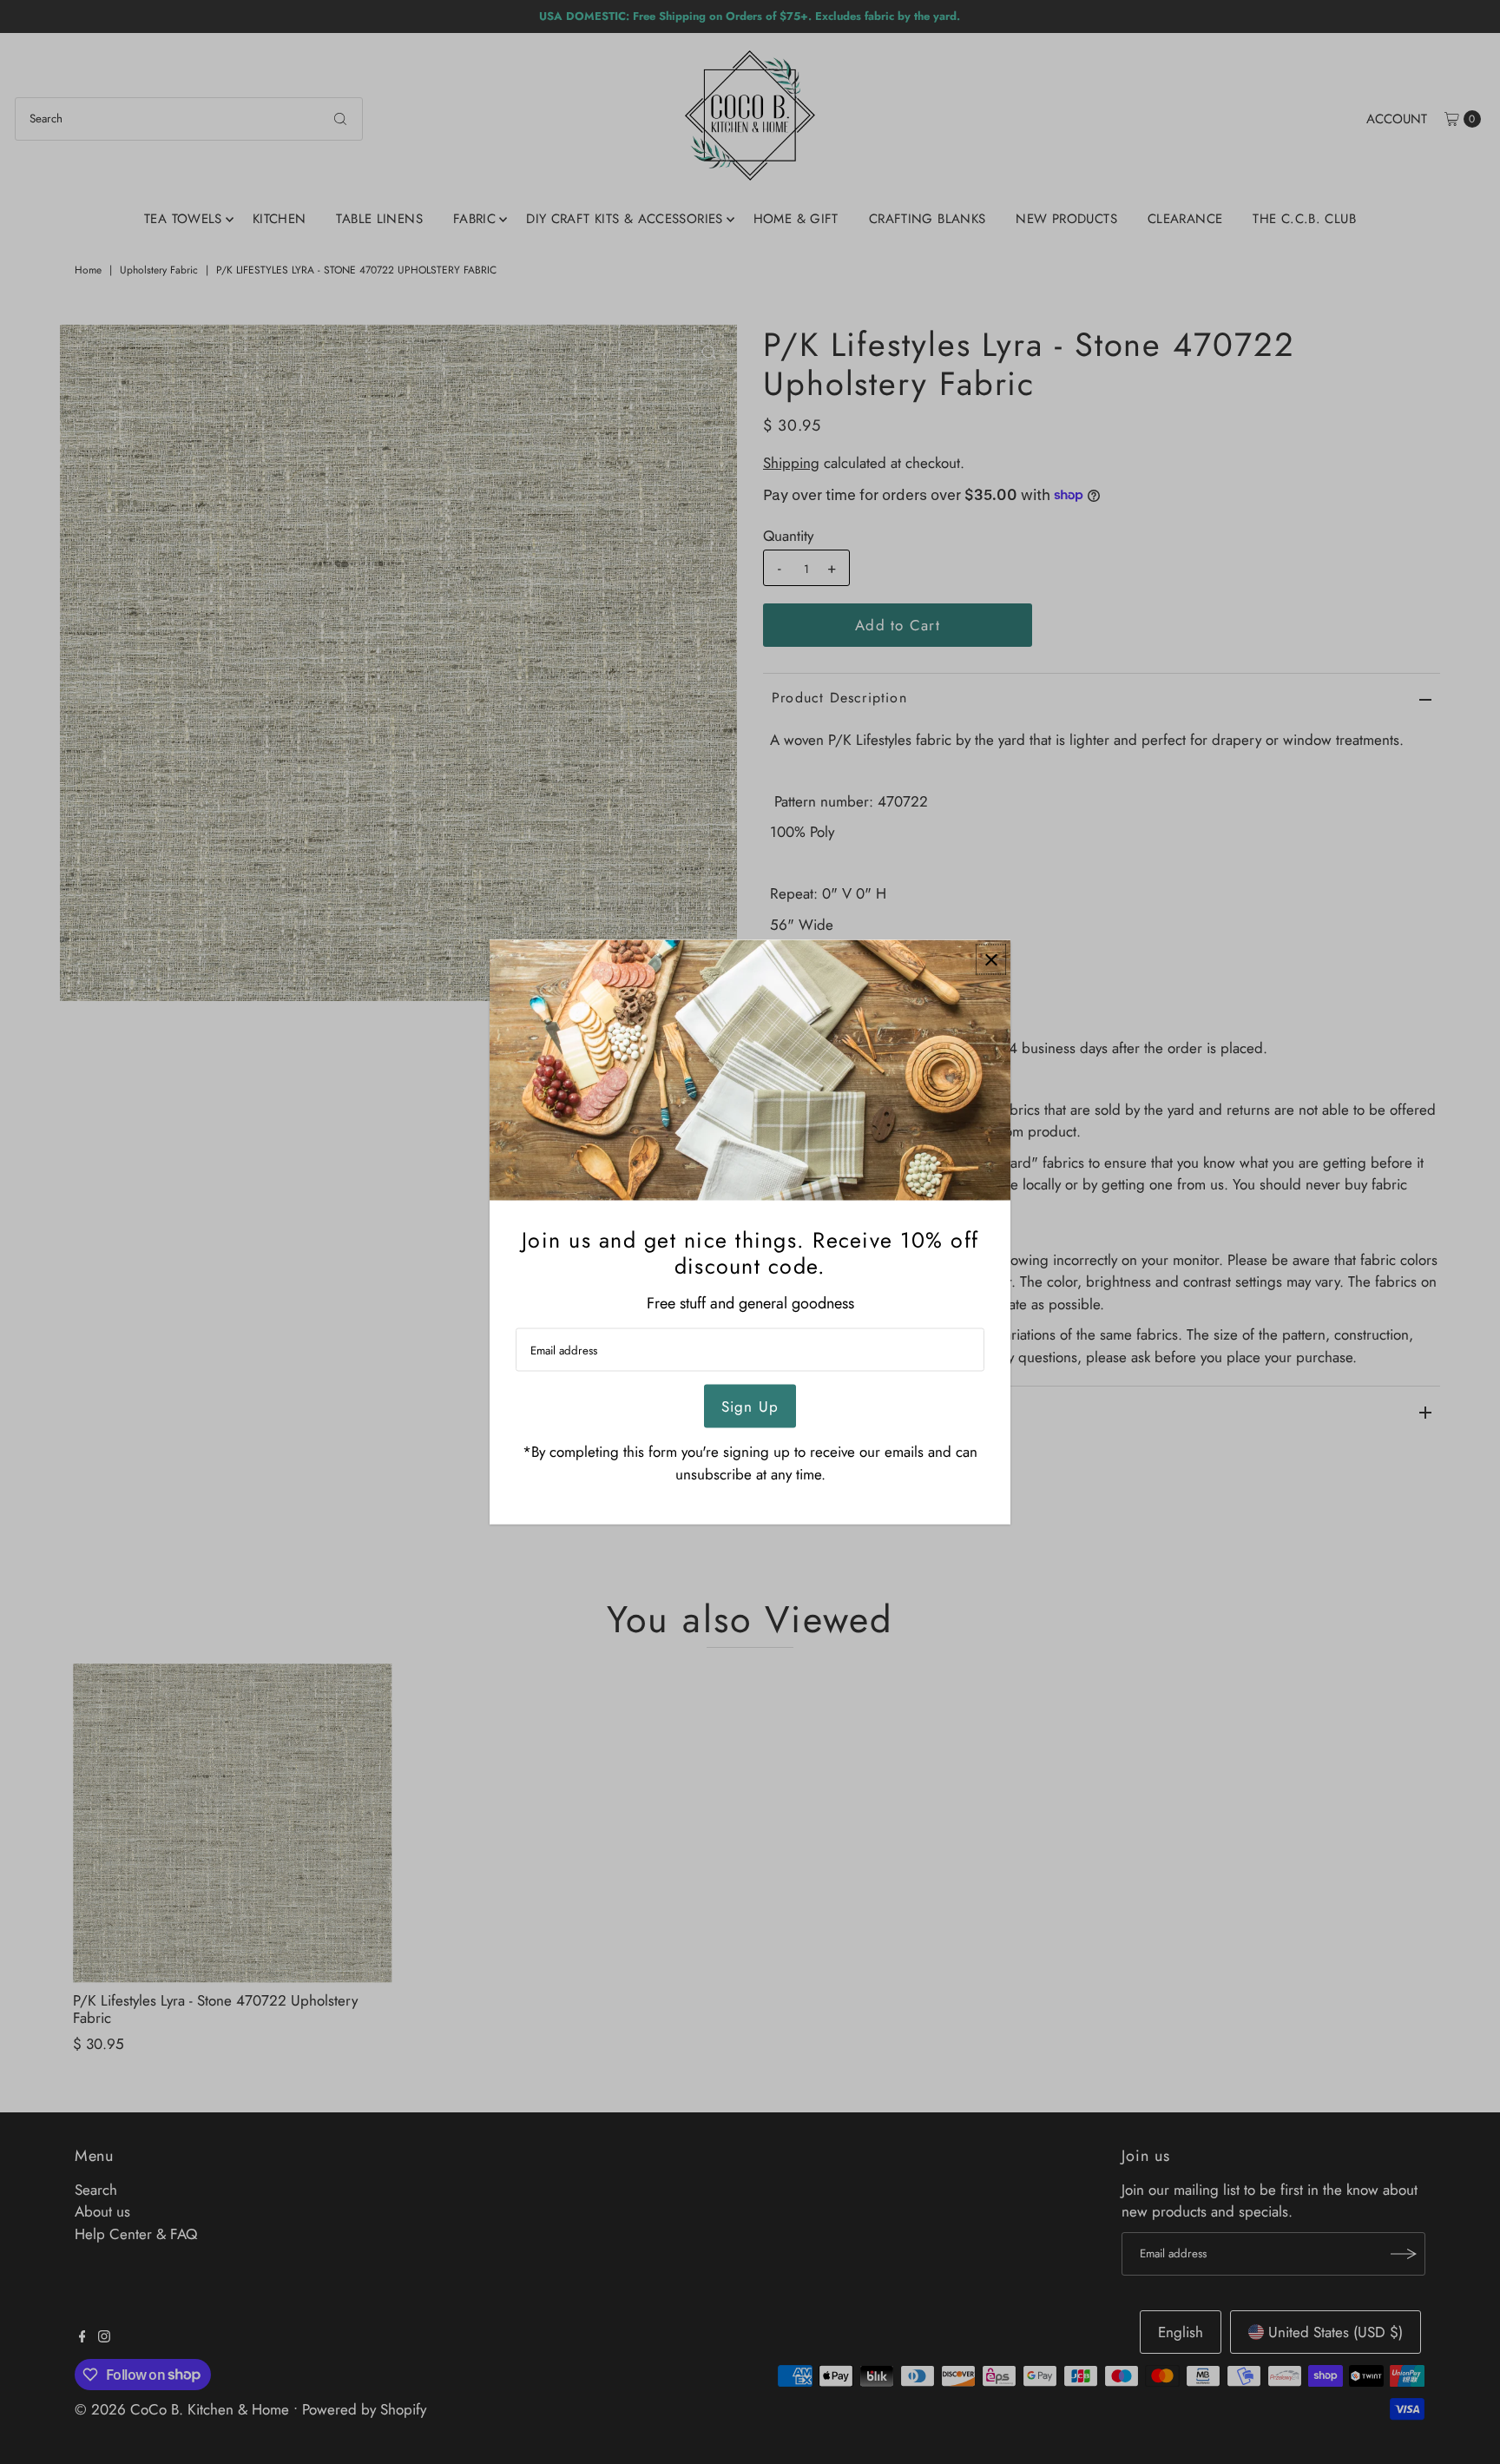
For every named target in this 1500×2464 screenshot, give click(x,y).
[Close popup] (991, 960)
